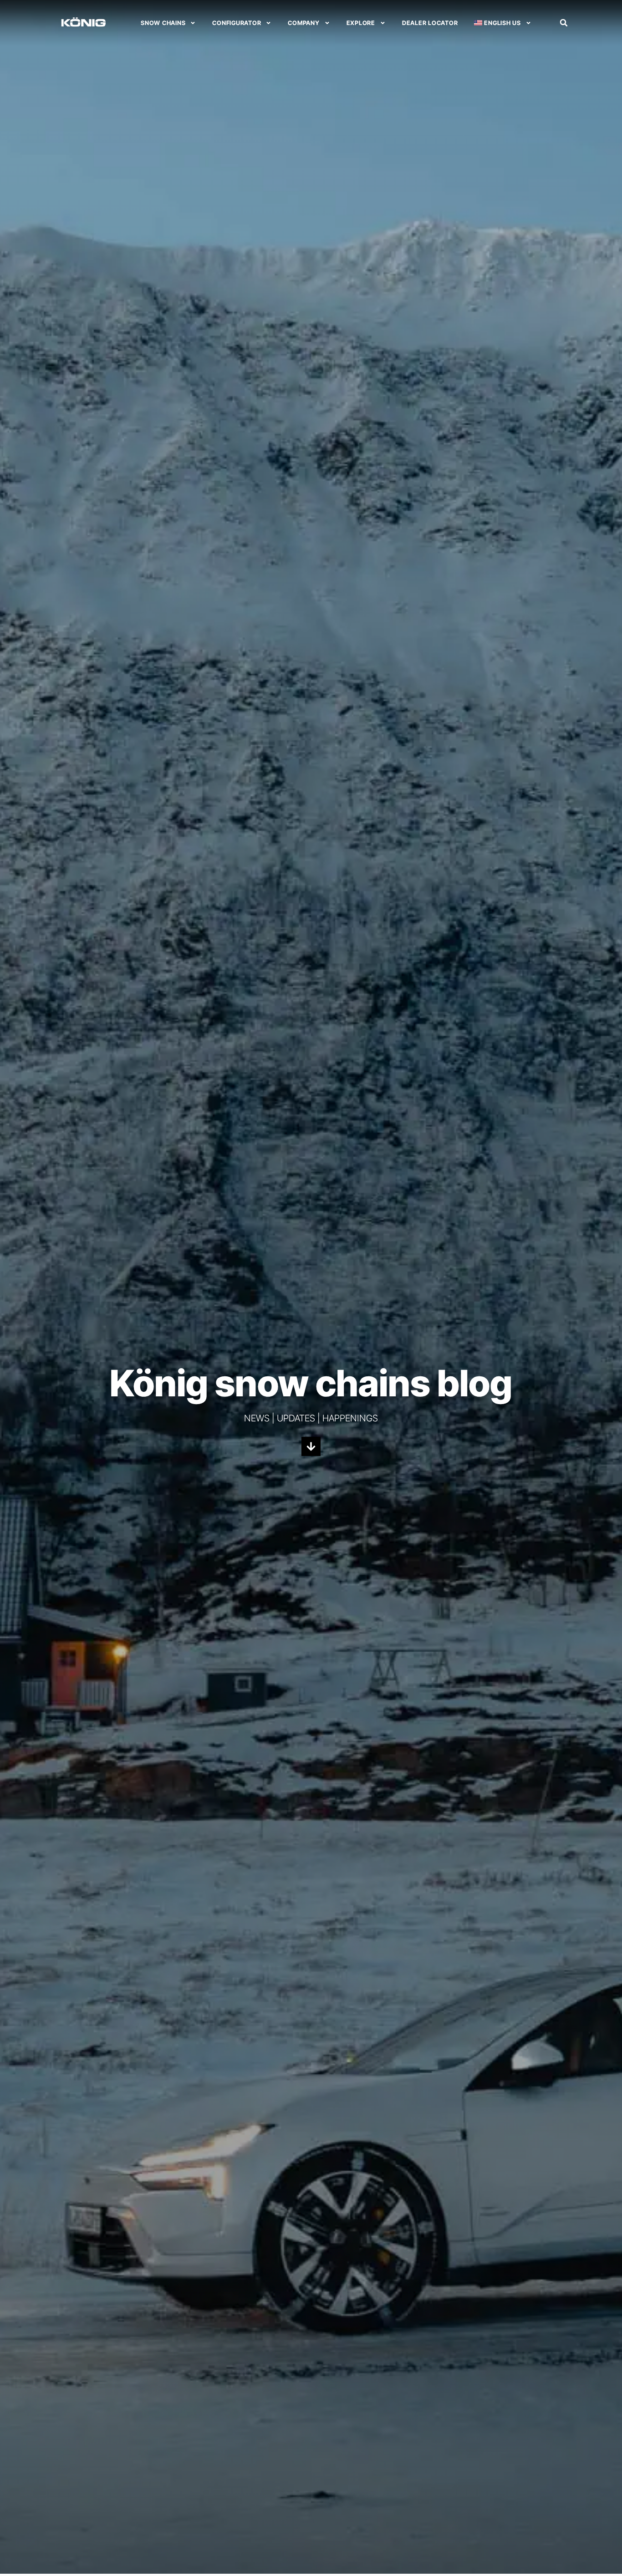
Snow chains (163, 23)
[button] (564, 23)
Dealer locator (430, 23)
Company (303, 23)
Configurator (237, 23)
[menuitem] (502, 23)
